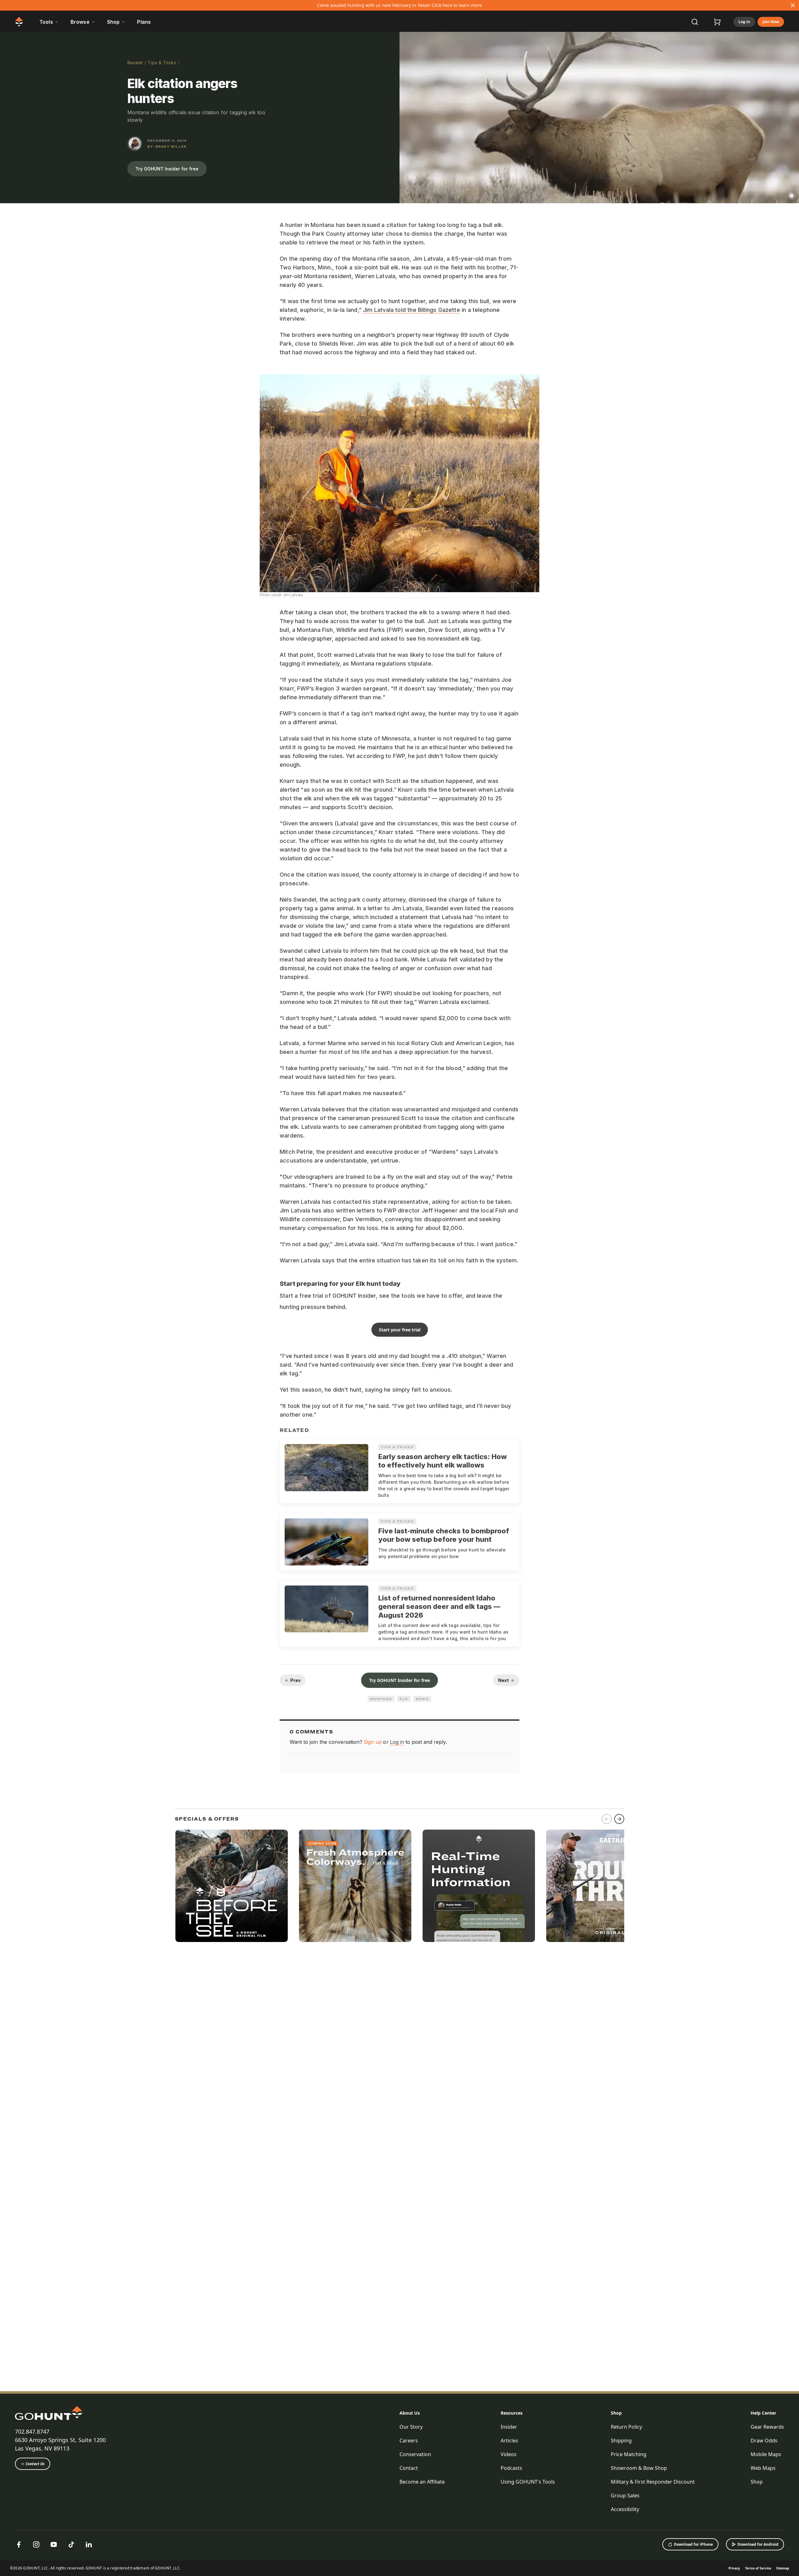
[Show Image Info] (792, 196)
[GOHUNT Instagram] (36, 2544)
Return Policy (626, 2427)
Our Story (411, 2427)
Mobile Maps (766, 2454)
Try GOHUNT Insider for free (167, 169)
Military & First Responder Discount (653, 2482)
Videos (509, 2454)
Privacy (734, 2568)
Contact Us (35, 2464)
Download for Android (758, 2544)
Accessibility (625, 2509)
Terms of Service (758, 2568)
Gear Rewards (767, 2427)
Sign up (373, 1742)
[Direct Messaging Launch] (479, 1886)
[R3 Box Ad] (602, 1886)
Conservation (415, 2454)
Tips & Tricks (162, 63)
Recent (135, 63)
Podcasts (511, 2468)
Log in (744, 22)
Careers (409, 2441)
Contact (409, 2468)
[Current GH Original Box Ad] (232, 1886)
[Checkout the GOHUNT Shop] (717, 22)
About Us (410, 2413)
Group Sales (625, 2495)
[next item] (619, 1819)
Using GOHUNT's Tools (528, 2482)
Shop (616, 2413)
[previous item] (607, 1819)
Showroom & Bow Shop (639, 2468)
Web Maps (763, 2468)
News (422, 1699)
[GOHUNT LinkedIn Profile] (89, 2544)
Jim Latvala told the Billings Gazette (412, 310)
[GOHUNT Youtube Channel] (54, 2544)
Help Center (763, 2413)
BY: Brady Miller (167, 146)
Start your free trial (400, 1330)
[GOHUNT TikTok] (71, 2544)
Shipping (621, 2441)
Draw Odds (764, 2441)
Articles (509, 2441)
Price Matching (629, 2454)
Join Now (771, 22)
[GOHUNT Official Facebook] (19, 2544)
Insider (509, 2427)
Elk (404, 1699)
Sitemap (783, 2568)
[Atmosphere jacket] (355, 1886)
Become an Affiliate (422, 2482)
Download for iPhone (693, 2544)
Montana (381, 1699)
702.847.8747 (32, 2431)
